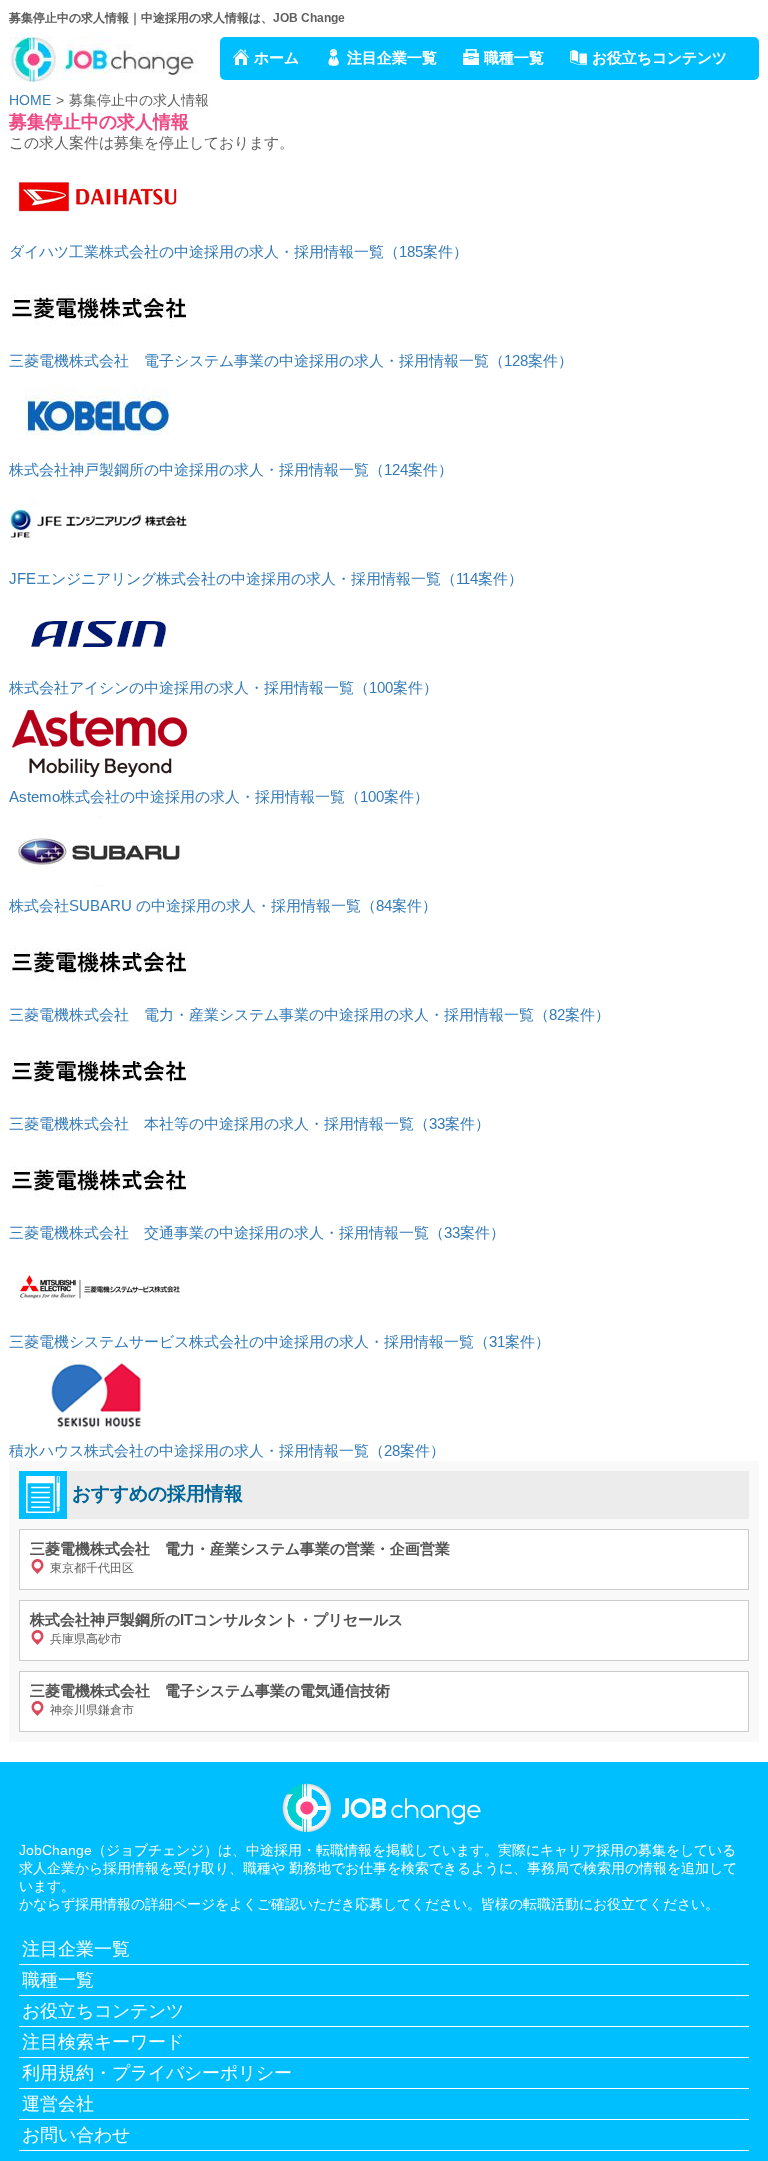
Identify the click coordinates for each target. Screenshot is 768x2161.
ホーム (276, 57)
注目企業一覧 (392, 57)
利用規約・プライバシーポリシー (157, 2073)
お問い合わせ (76, 2135)
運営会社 (58, 2104)
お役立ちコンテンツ (659, 57)
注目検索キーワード (103, 2042)
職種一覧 (514, 57)
